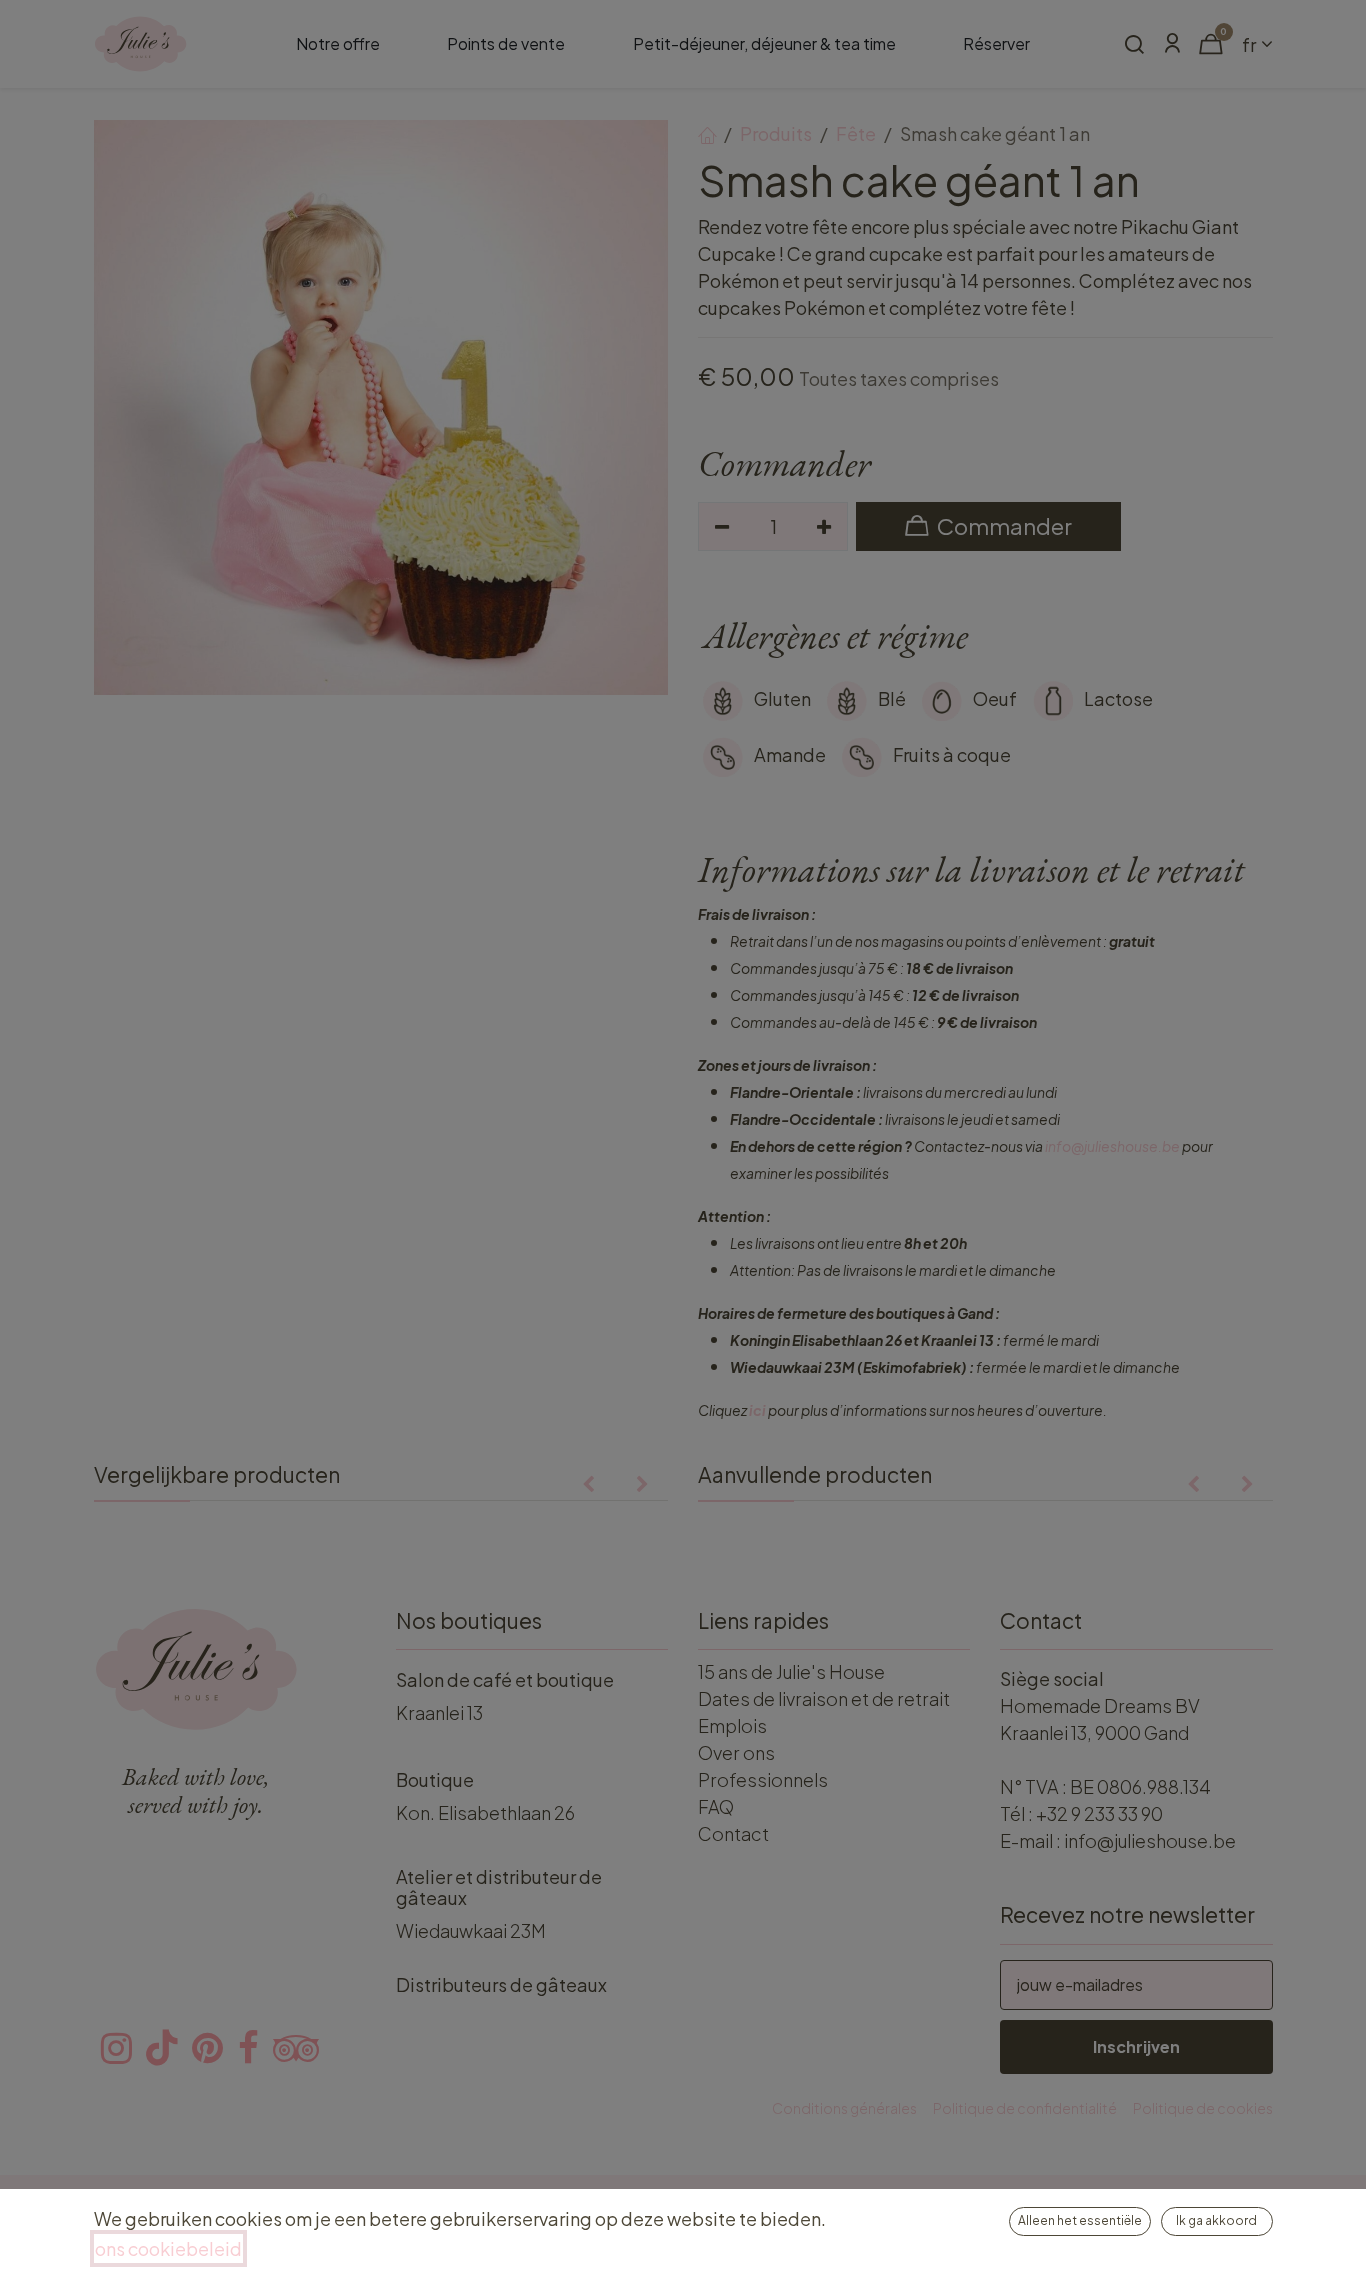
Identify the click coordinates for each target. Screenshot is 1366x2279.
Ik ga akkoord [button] (1216, 2220)
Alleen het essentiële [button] (1080, 2220)
